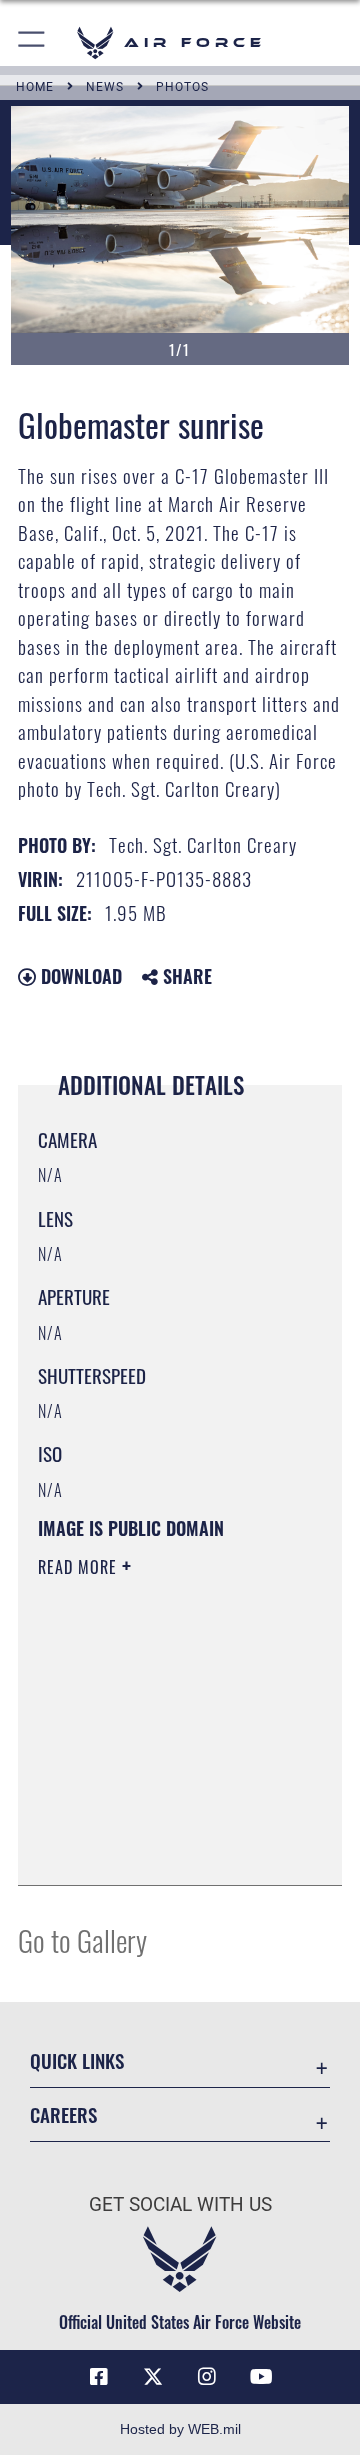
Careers (63, 2114)
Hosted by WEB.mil (180, 2429)
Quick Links (77, 2060)
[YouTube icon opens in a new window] (261, 2377)
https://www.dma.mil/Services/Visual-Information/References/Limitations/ (159, 1848)
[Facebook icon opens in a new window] (99, 2377)
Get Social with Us (180, 2204)
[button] (32, 42)
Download (79, 976)
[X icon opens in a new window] (153, 2377)
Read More (80, 1567)
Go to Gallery (82, 1939)
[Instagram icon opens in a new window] (207, 2377)
